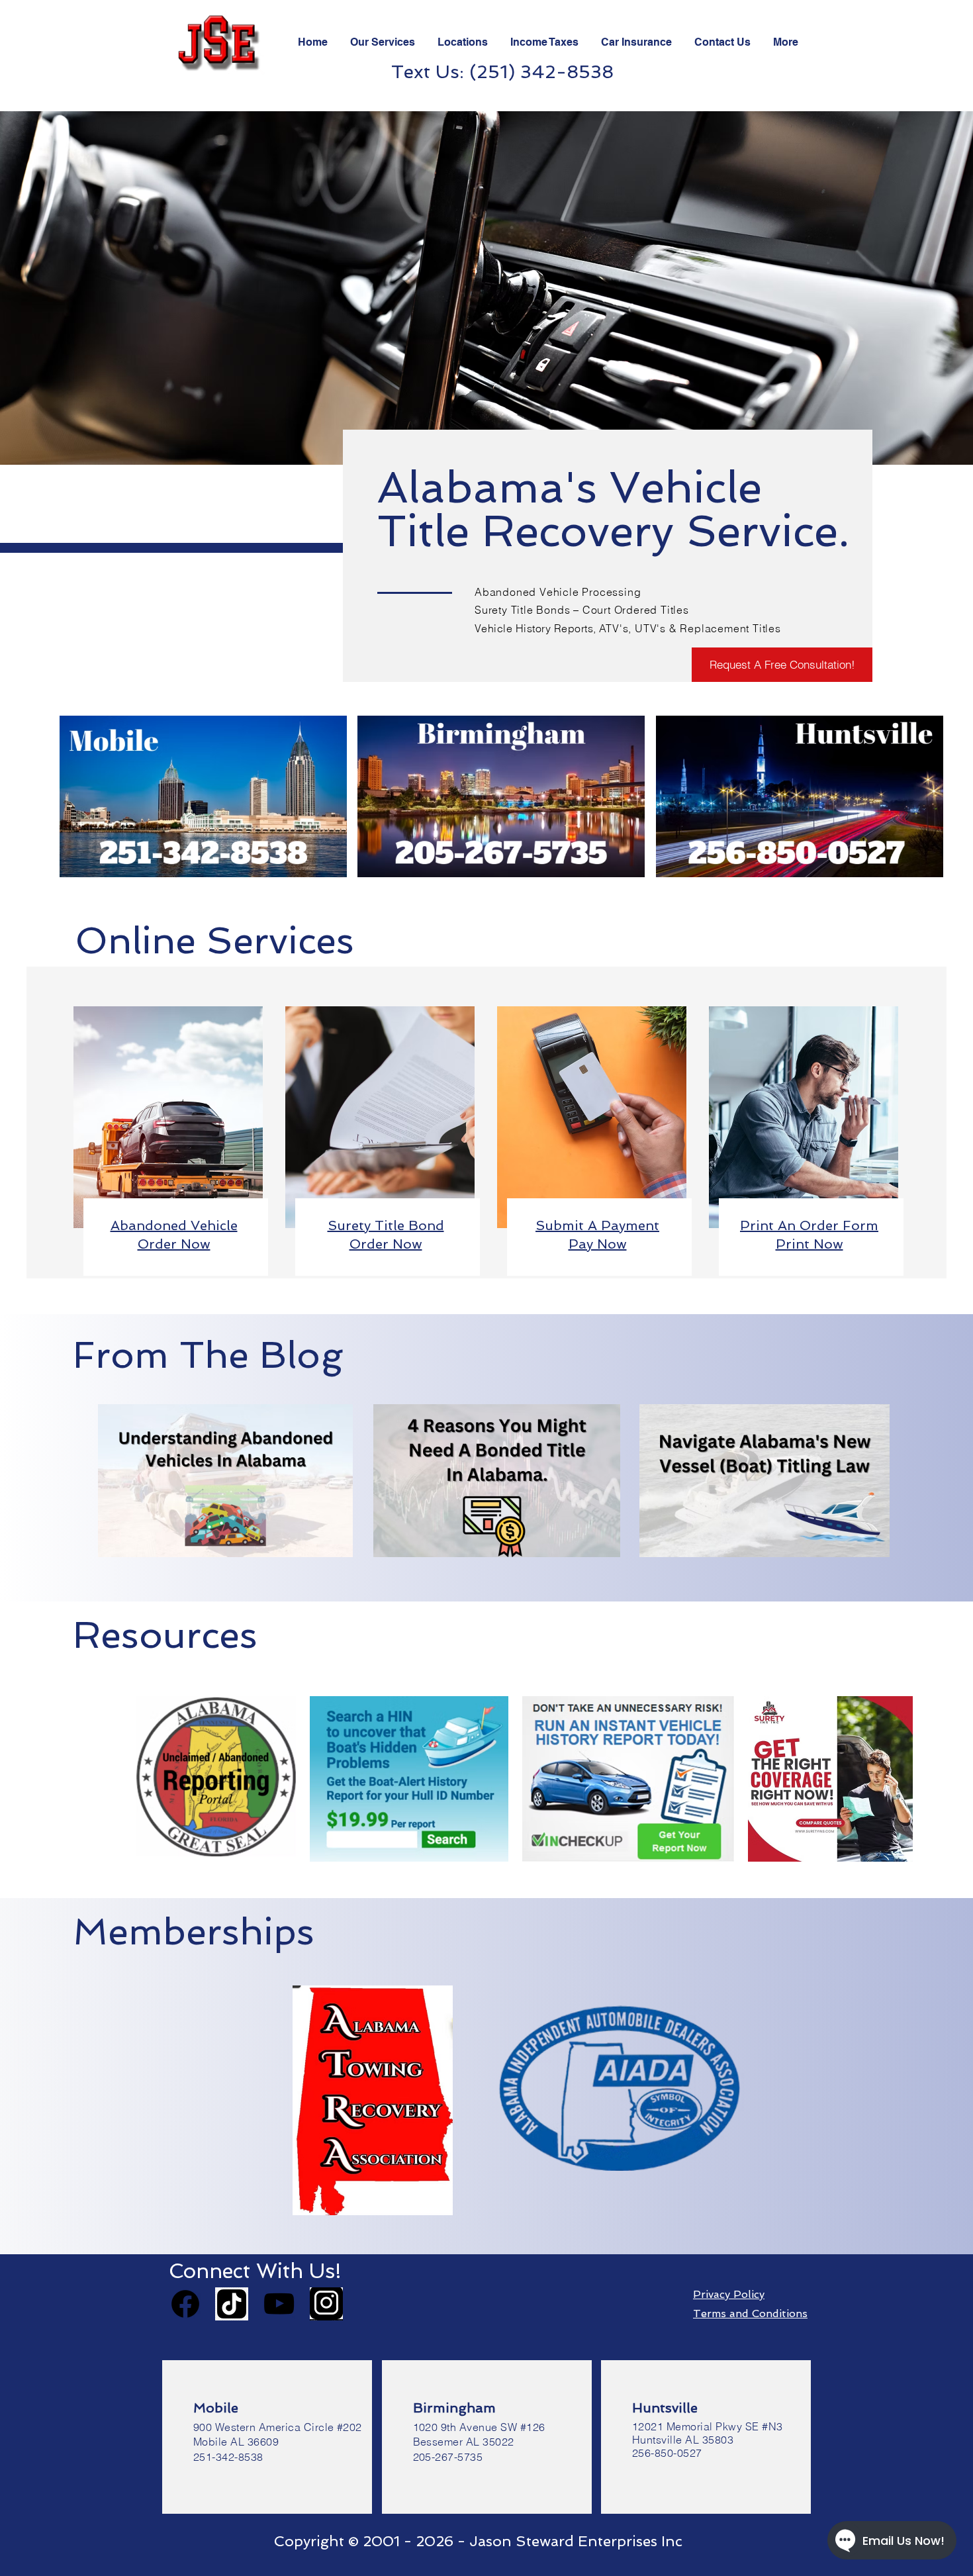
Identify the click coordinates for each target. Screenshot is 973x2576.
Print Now (810, 1244)
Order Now (386, 1244)
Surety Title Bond (386, 1225)
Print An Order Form (809, 1225)
